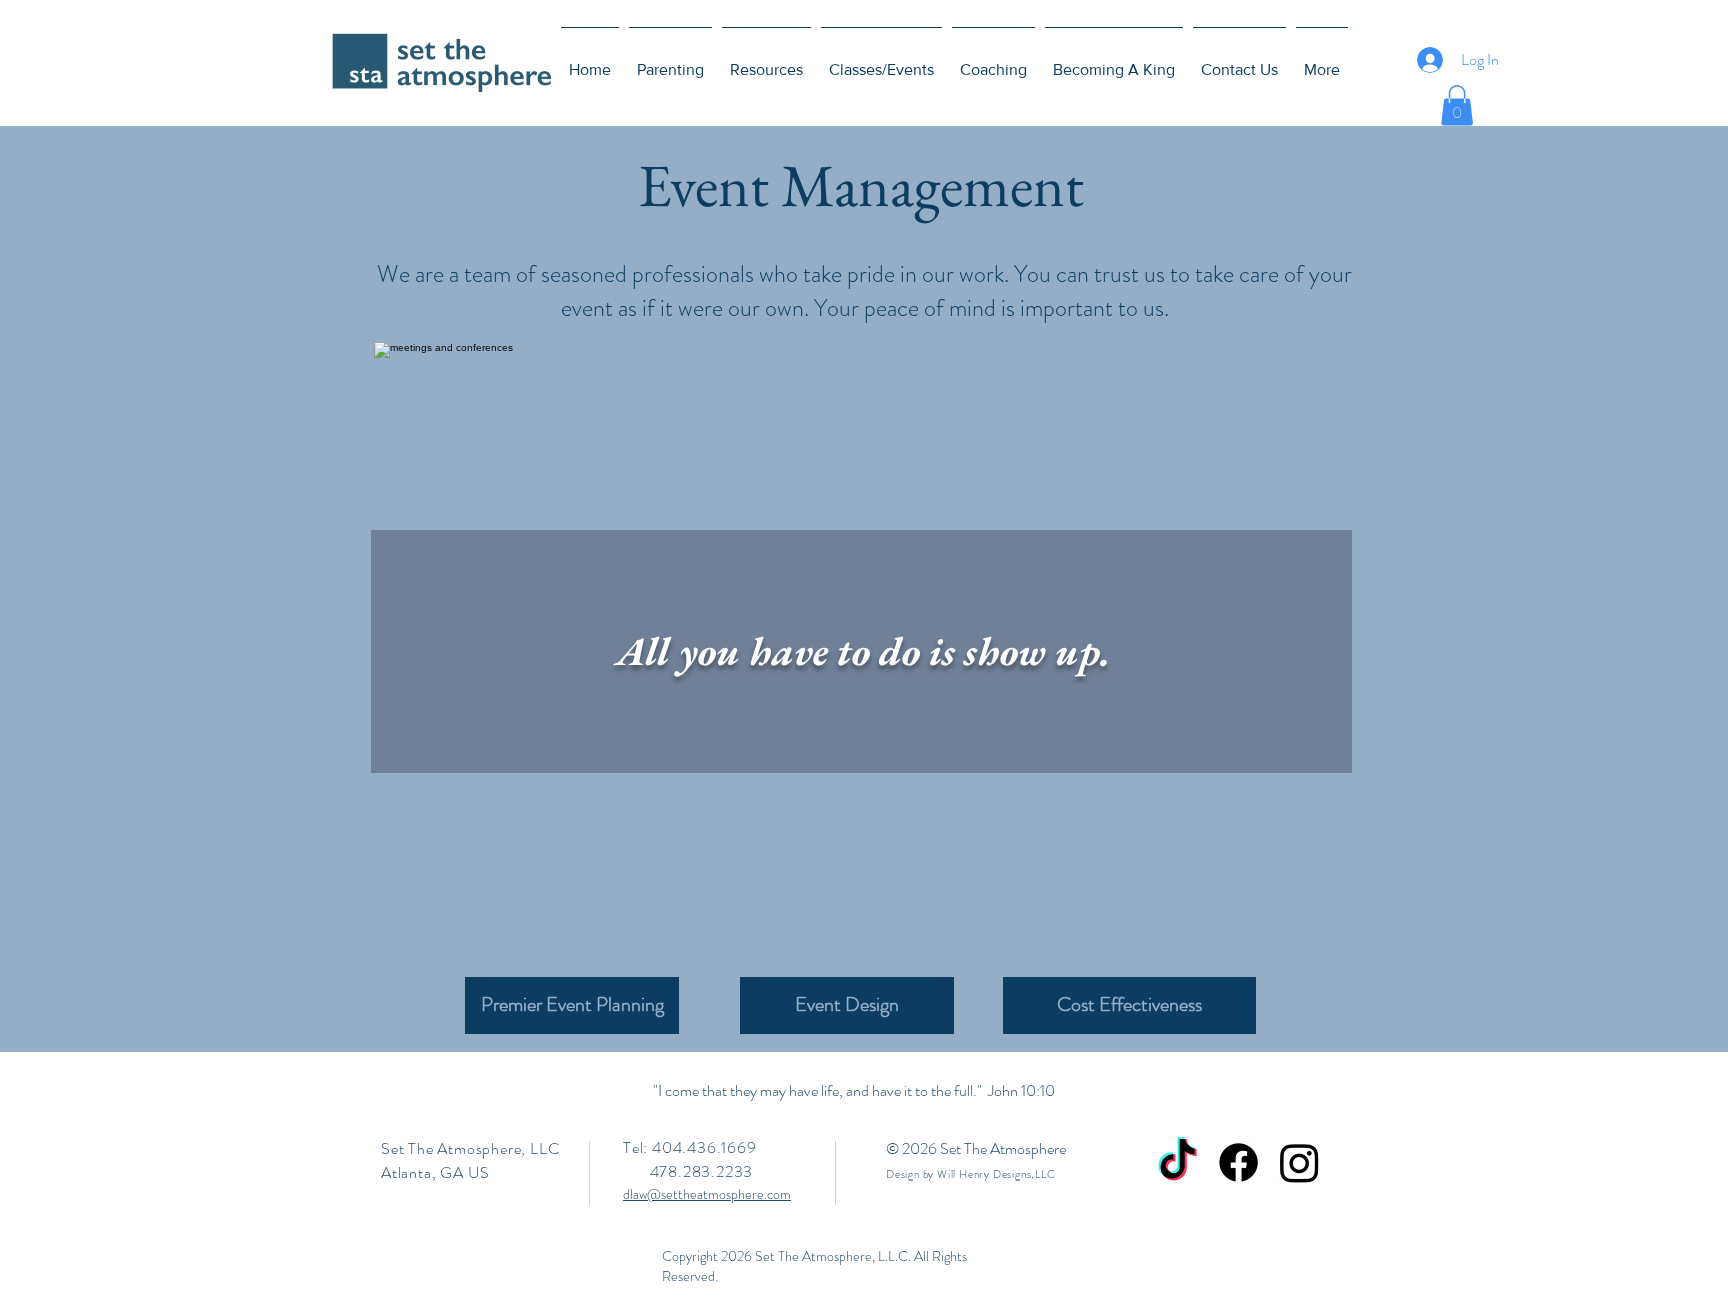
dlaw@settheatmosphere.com (707, 1194)
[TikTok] (1177, 1162)
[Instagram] (1299, 1162)
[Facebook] (1238, 1162)
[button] (1457, 105)
